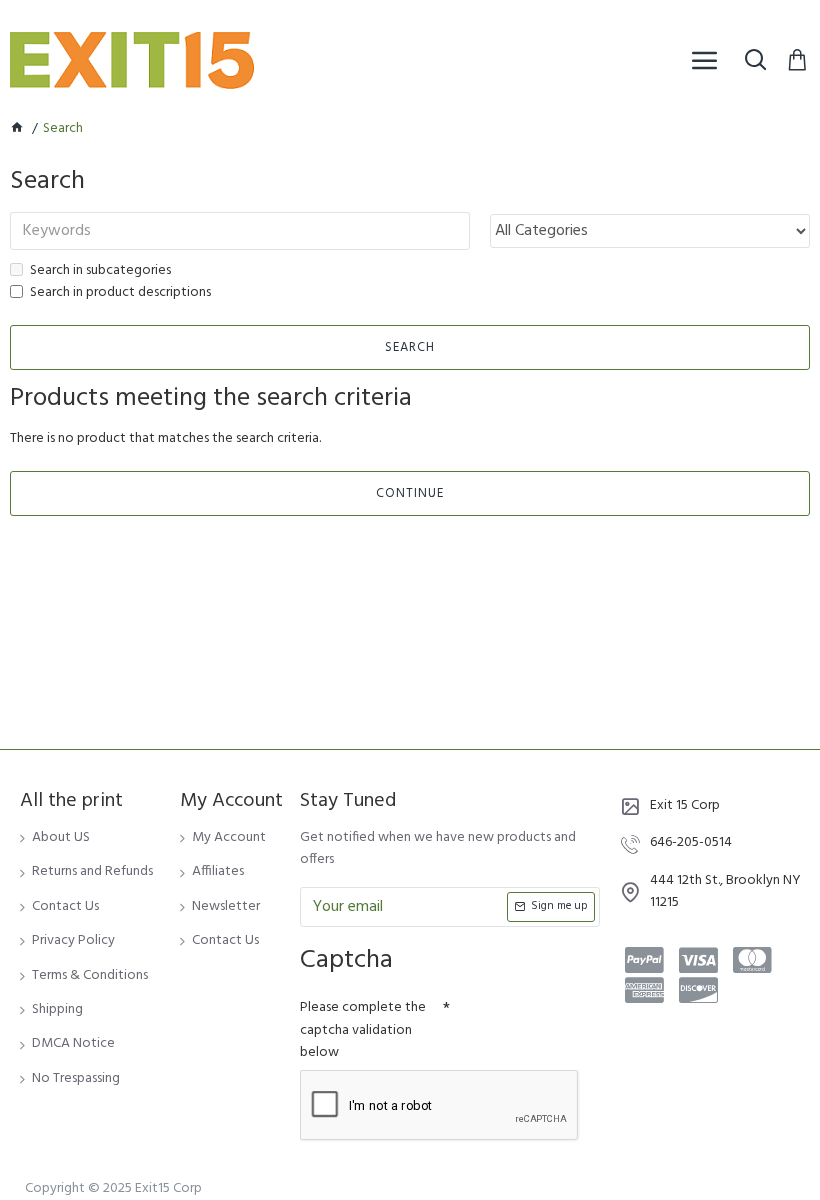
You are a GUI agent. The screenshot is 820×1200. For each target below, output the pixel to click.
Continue (410, 493)
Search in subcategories (100, 271)
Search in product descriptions (120, 293)
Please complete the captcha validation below (363, 1030)
